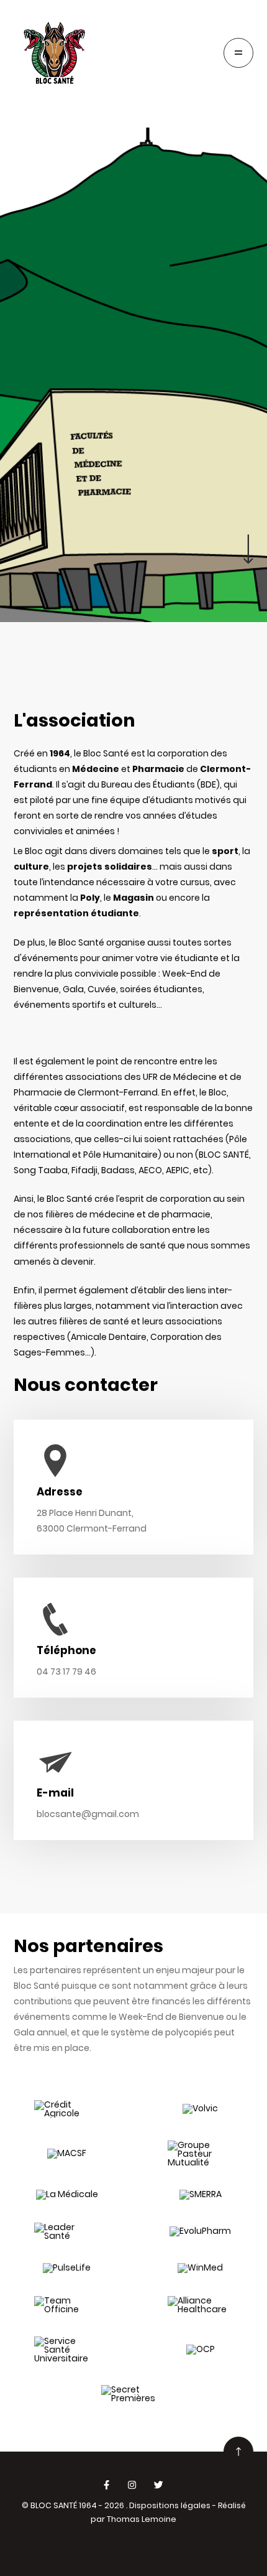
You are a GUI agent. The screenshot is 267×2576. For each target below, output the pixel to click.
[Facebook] (106, 2485)
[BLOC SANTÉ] (55, 53)
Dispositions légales (170, 2505)
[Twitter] (159, 2485)
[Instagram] (132, 2485)
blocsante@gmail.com (88, 1814)
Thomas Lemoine (142, 2519)
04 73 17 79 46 (66, 1672)
